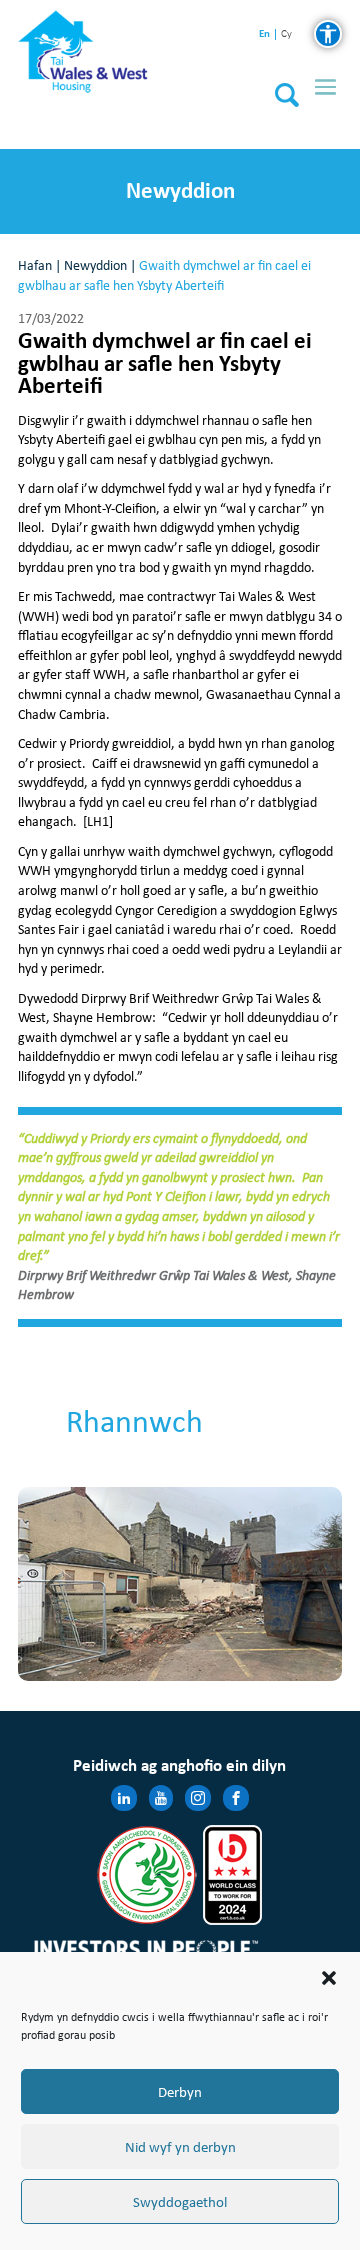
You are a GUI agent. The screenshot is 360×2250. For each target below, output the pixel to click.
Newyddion (95, 265)
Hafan (35, 265)
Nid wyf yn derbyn (180, 2147)
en (264, 33)
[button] (329, 1978)
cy (286, 34)
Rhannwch (134, 1421)
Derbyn (180, 2092)
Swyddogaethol (180, 2202)
